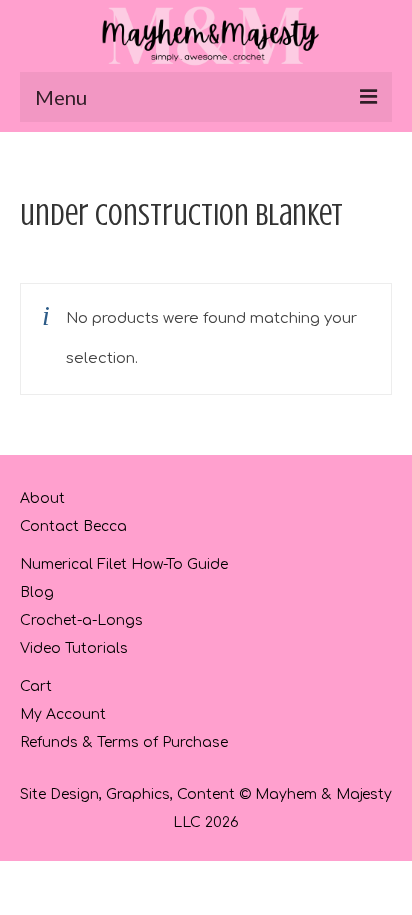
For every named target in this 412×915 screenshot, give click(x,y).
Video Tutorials (74, 648)
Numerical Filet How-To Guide (124, 564)
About (42, 498)
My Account (63, 714)
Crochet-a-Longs (81, 620)
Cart (36, 686)
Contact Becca (73, 526)
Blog (37, 592)
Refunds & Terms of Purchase (124, 742)
